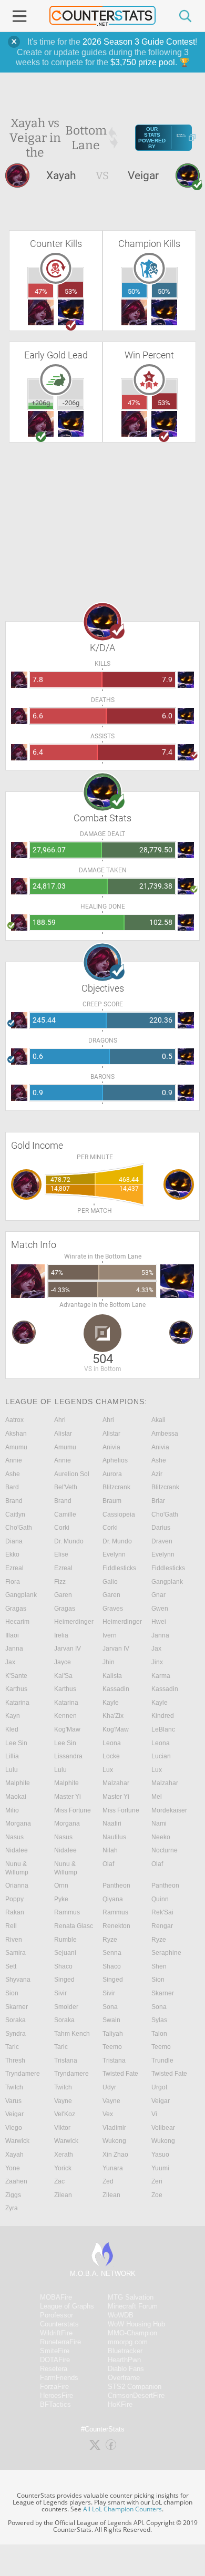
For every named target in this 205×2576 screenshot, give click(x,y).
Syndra (16, 2034)
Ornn (61, 1885)
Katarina (17, 1703)
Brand (14, 1501)
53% (71, 291)
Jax (156, 1648)
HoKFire (120, 2404)
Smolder (66, 2007)
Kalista (112, 1676)
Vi (154, 2114)
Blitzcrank (116, 1487)
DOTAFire (55, 2360)
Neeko (161, 1837)
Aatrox (14, 1420)
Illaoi (12, 1635)
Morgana (18, 1823)
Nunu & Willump (17, 1868)
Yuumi (160, 2168)
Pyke (61, 1899)
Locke (111, 1756)
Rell (11, 1926)
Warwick (17, 2141)
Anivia (111, 1447)
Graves (113, 1609)
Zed (108, 2181)
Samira (16, 1953)
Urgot (159, 2087)
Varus (13, 2101)
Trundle (162, 2060)
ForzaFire (54, 2387)
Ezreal (14, 1568)
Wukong (114, 2141)
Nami (159, 1823)
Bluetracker (125, 2351)
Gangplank (167, 1582)
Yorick (63, 2168)
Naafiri (112, 1823)
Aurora (112, 1474)
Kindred (163, 1716)
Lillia (12, 1756)
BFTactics (55, 2404)
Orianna (17, 1885)
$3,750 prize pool (143, 62)
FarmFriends (59, 2378)
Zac (59, 2181)
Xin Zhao (115, 2155)
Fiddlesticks (119, 1568)
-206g (71, 403)
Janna (160, 1635)
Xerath (64, 2155)
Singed (64, 1980)
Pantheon (116, 1885)
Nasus (14, 1837)
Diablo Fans (126, 2369)
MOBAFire (56, 2297)
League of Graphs (67, 2306)
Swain (111, 2020)
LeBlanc (163, 1729)
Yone (13, 2168)
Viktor (62, 2128)
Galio (110, 1582)
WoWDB (121, 2315)
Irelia (61, 1635)
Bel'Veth (66, 1487)
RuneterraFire (60, 2342)
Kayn (13, 1716)
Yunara (113, 2168)
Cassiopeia (119, 1514)
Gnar (158, 1595)
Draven (162, 1541)
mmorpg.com (128, 2342)
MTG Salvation (131, 2297)
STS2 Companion (135, 2387)
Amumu (16, 1447)
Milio (12, 1810)
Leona (112, 1743)
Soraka (16, 2020)
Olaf (108, 1864)
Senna (112, 1953)
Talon (159, 2034)
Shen (159, 1966)
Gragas (16, 1609)
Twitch (14, 2087)
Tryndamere (23, 2074)
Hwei (159, 1622)
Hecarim (17, 1622)
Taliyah (113, 2034)
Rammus (67, 1912)
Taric (12, 2047)
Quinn (160, 1899)
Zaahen (16, 2181)
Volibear (163, 2128)
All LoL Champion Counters (122, 2509)
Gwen (160, 1609)
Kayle (111, 1703)
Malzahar (116, 1783)
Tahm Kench (72, 2034)
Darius (161, 1528)
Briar (158, 1501)
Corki (62, 1528)
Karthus (16, 1689)
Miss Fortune (73, 1810)
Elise (61, 1554)
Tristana (66, 2060)
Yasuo (160, 2155)
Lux (108, 1770)
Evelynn (114, 1554)
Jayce (63, 1662)
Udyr (109, 2087)
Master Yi (68, 1797)
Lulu (12, 1770)
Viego (14, 2128)
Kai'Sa (63, 1676)
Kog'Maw (67, 1729)
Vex (108, 2114)
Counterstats (59, 2324)
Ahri (60, 1420)
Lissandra (68, 1756)
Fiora (13, 1582)
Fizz (60, 1582)
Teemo (112, 2047)
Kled (12, 1729)
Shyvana (18, 1980)
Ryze (110, 1940)
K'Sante (16, 1676)
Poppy (14, 1899)
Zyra (12, 2208)
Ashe (159, 1460)
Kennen (65, 1716)
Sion (158, 1980)
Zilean (63, 2195)
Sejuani (65, 1953)
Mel (157, 1797)
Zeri (157, 2181)
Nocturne (165, 1850)
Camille (65, 1514)
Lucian (161, 1756)
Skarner (163, 1993)
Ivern (110, 1635)
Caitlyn (15, 1514)
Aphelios (115, 1460)
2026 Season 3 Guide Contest (139, 42)
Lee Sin (16, 1743)
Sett (11, 1966)
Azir (157, 1474)
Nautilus (114, 1837)
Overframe (124, 2378)
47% (41, 291)
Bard (12, 1487)
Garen (63, 1595)
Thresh (15, 2060)
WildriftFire (56, 2333)
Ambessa (165, 1434)
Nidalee (17, 1850)
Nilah (110, 1850)
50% (134, 291)
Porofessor (57, 2315)
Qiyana (113, 1899)
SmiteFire (55, 2351)
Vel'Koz (65, 2114)
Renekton (116, 1926)
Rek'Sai (162, 1912)
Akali (158, 1420)
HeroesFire (57, 2395)
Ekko (12, 1554)
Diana (14, 1541)
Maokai (16, 1797)
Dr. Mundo (69, 1541)
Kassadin (116, 1689)
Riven (14, 1940)
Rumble (65, 1940)
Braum (112, 1501)
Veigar (161, 2101)
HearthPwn (124, 2360)
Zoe (157, 2195)
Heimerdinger (74, 1622)
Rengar (162, 1926)
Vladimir (114, 2128)
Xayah (14, 2155)
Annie (14, 1460)
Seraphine (166, 1953)
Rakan (15, 1912)
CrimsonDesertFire (136, 2395)
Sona (110, 2007)
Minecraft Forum (133, 2306)
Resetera (54, 2369)
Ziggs (13, 2195)
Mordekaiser (169, 1810)
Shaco (63, 1966)
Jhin (109, 1662)
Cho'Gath (165, 1514)
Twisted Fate (120, 2074)
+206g (41, 403)
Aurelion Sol (72, 1474)
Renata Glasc (74, 1926)
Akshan (16, 1434)
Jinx (157, 1662)
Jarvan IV (68, 1648)
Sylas (159, 2020)
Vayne (63, 2101)
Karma (161, 1676)
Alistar (63, 1434)
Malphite (18, 1783)
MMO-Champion (132, 2333)
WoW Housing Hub (136, 2324)
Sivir (60, 1993)
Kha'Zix (113, 1716)
